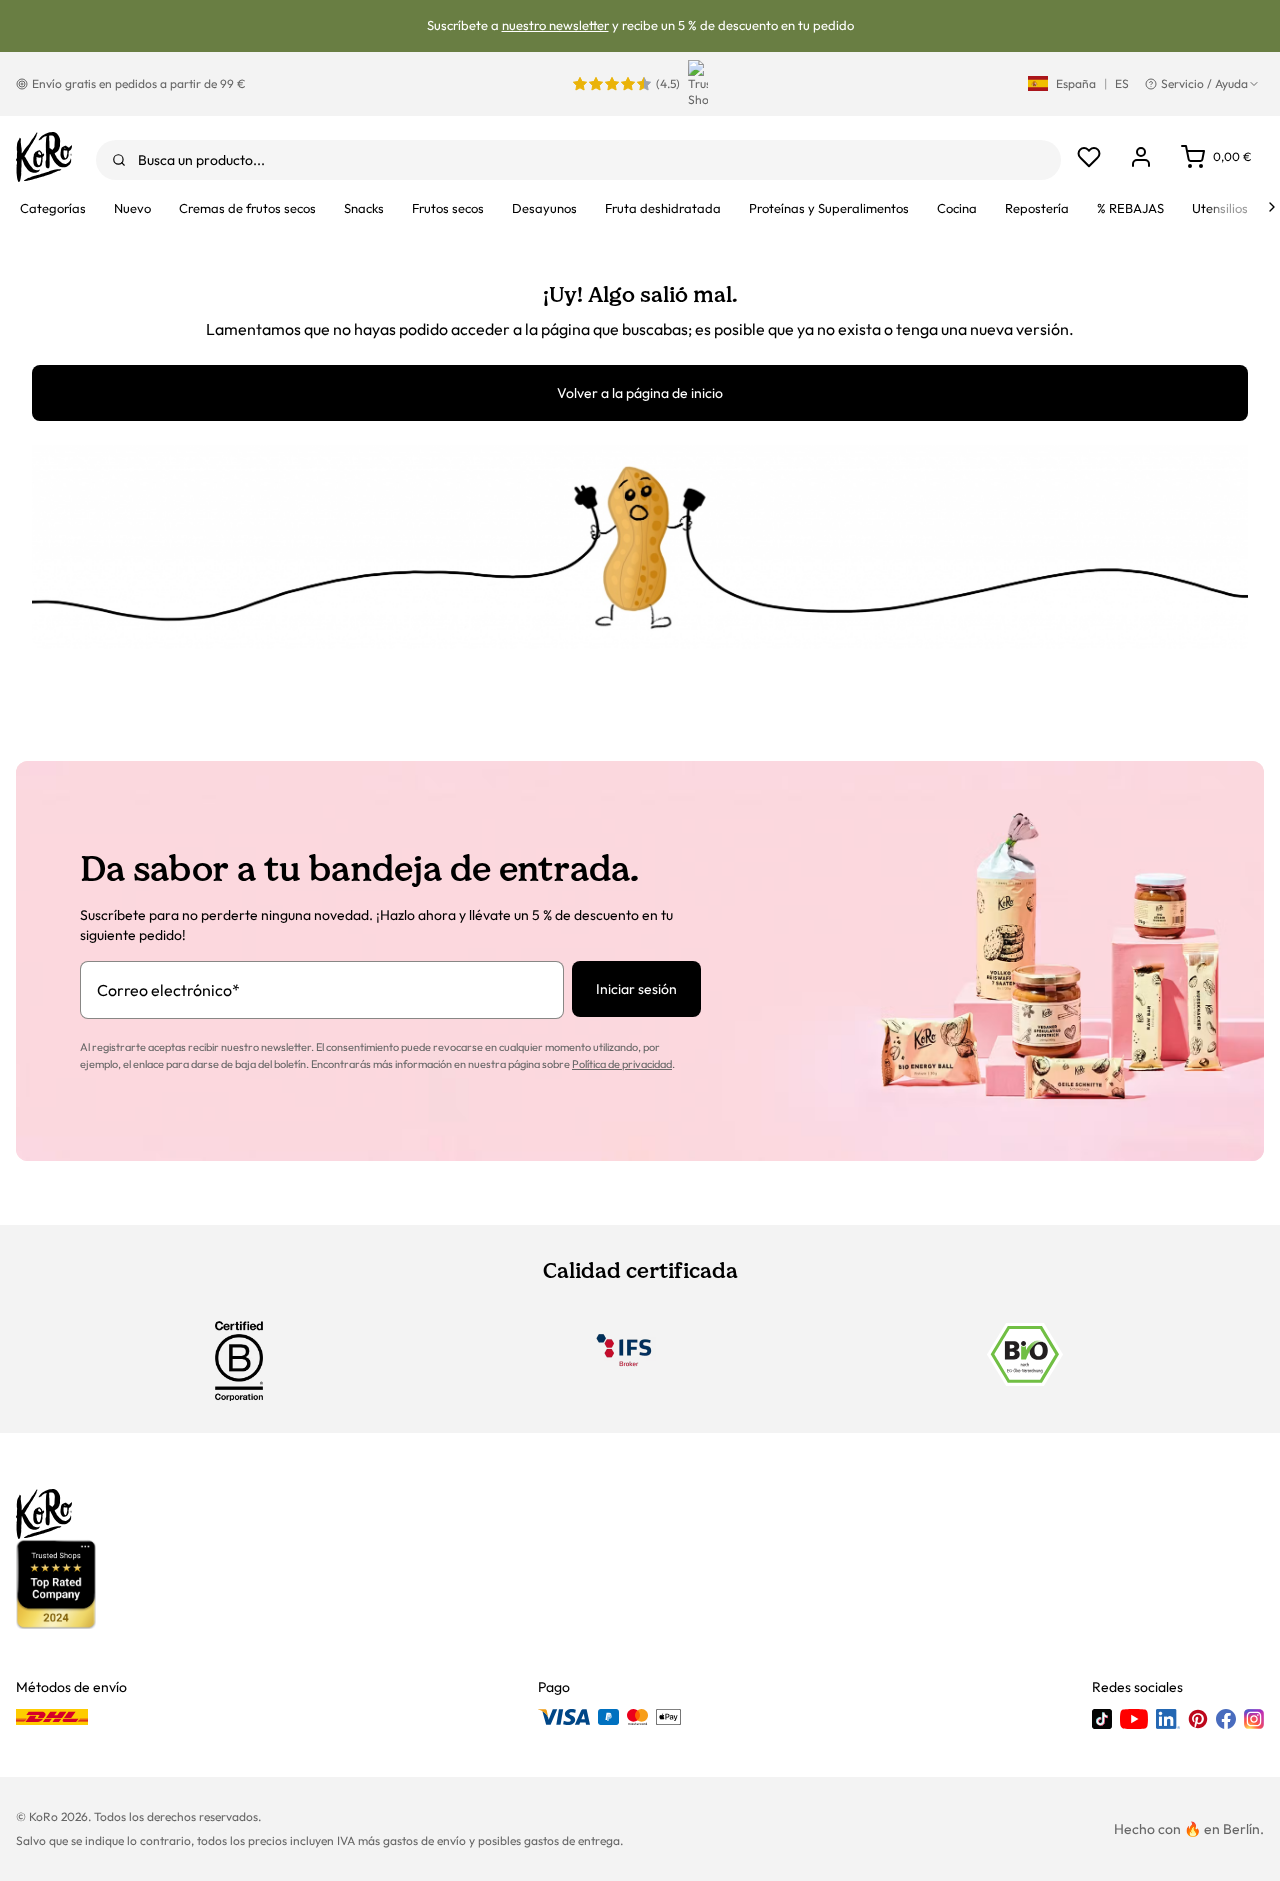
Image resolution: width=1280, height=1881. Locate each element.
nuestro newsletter (555, 25)
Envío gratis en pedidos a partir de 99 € (139, 83)
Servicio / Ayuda (1204, 83)
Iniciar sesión (636, 989)
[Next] (1272, 207)
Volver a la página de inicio (640, 393)
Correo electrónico (168, 990)
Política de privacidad (622, 1064)
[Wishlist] (1089, 157)
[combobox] (578, 160)
